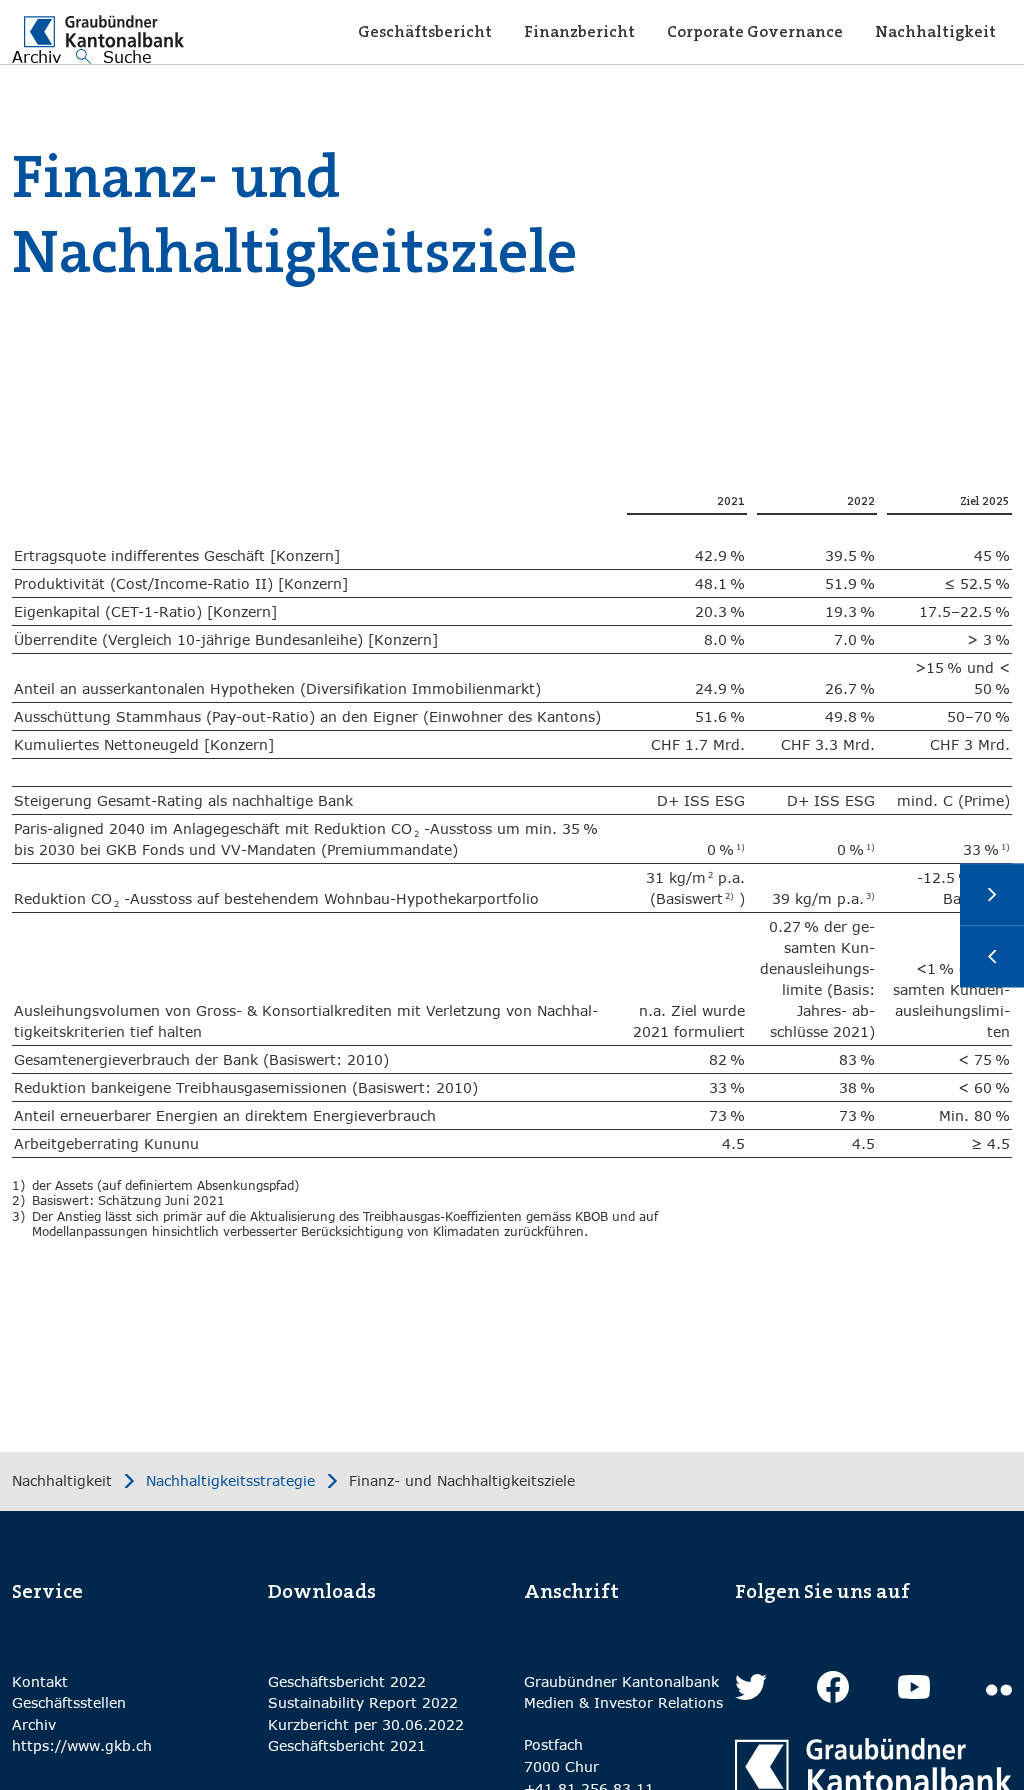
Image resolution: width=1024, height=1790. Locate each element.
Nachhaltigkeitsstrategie (230, 1481)
